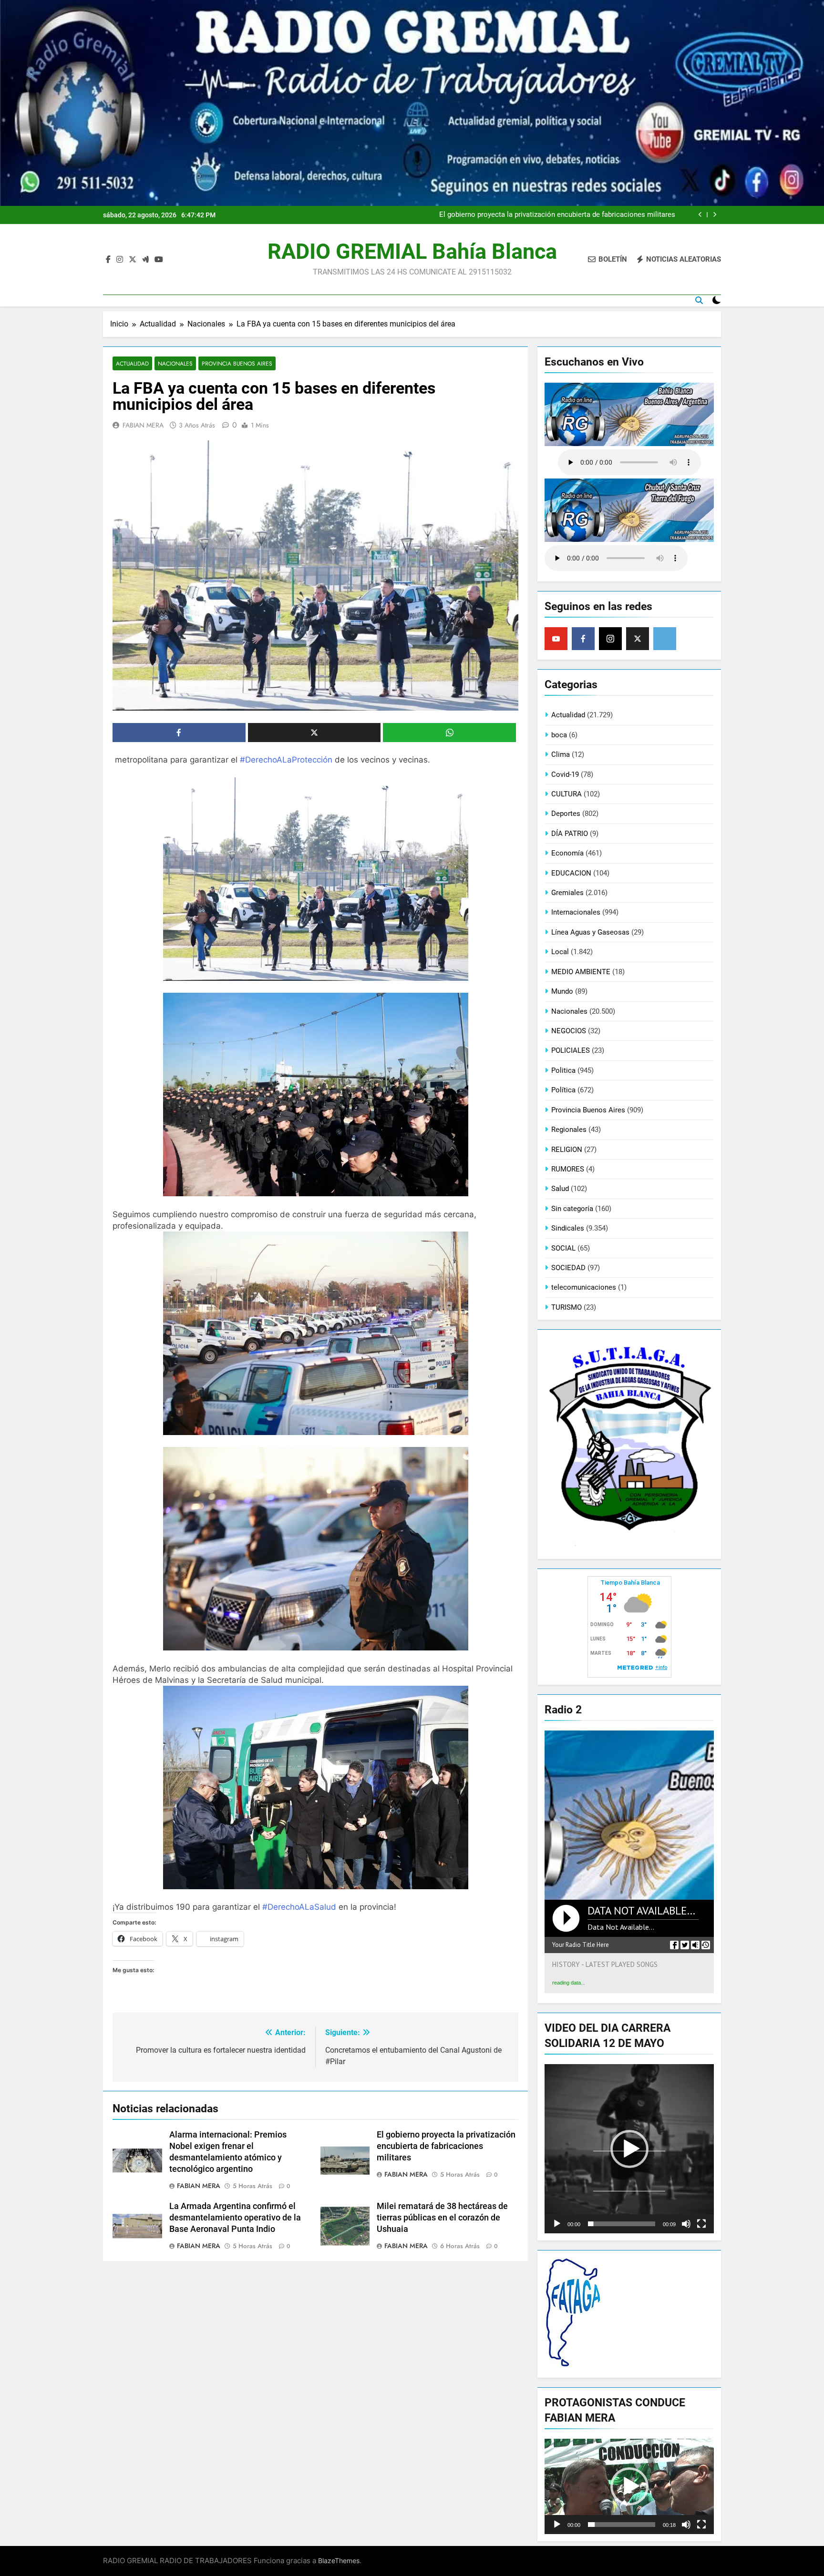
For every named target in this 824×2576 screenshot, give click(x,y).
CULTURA (566, 794)
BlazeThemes (339, 2561)
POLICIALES (571, 1050)
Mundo (562, 991)
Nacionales (175, 363)
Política (563, 1090)
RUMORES (568, 1169)
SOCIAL (563, 1248)
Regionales (569, 1130)
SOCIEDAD (568, 1268)
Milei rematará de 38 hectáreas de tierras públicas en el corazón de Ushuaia (442, 2218)
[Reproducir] (557, 2224)
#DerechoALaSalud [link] (299, 1907)
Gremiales (567, 893)
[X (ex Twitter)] (638, 639)
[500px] (665, 639)
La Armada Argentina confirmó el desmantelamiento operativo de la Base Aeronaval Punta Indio (559, 215)
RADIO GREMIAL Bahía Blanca (412, 251)
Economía (567, 853)
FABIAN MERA (143, 425)
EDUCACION (571, 873)
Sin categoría (572, 1209)
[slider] (622, 2224)
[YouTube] (556, 639)
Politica (563, 1070)
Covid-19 (565, 774)
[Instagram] (610, 639)
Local (560, 952)
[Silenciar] (686, 2224)
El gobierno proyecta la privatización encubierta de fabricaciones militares (446, 2146)
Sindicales (568, 1228)
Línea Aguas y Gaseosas (590, 932)
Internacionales (576, 912)
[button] (629, 2149)
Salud (560, 1189)
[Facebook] (583, 639)
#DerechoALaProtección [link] (286, 760)
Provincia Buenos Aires (237, 363)
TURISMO (566, 1307)
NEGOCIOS (569, 1031)
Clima (561, 754)
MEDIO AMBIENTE (581, 972)
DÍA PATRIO (570, 834)
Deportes (566, 814)
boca (559, 735)
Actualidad (132, 363)
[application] (629, 2149)
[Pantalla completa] (701, 2224)
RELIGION (567, 1150)
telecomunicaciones (584, 1287)
